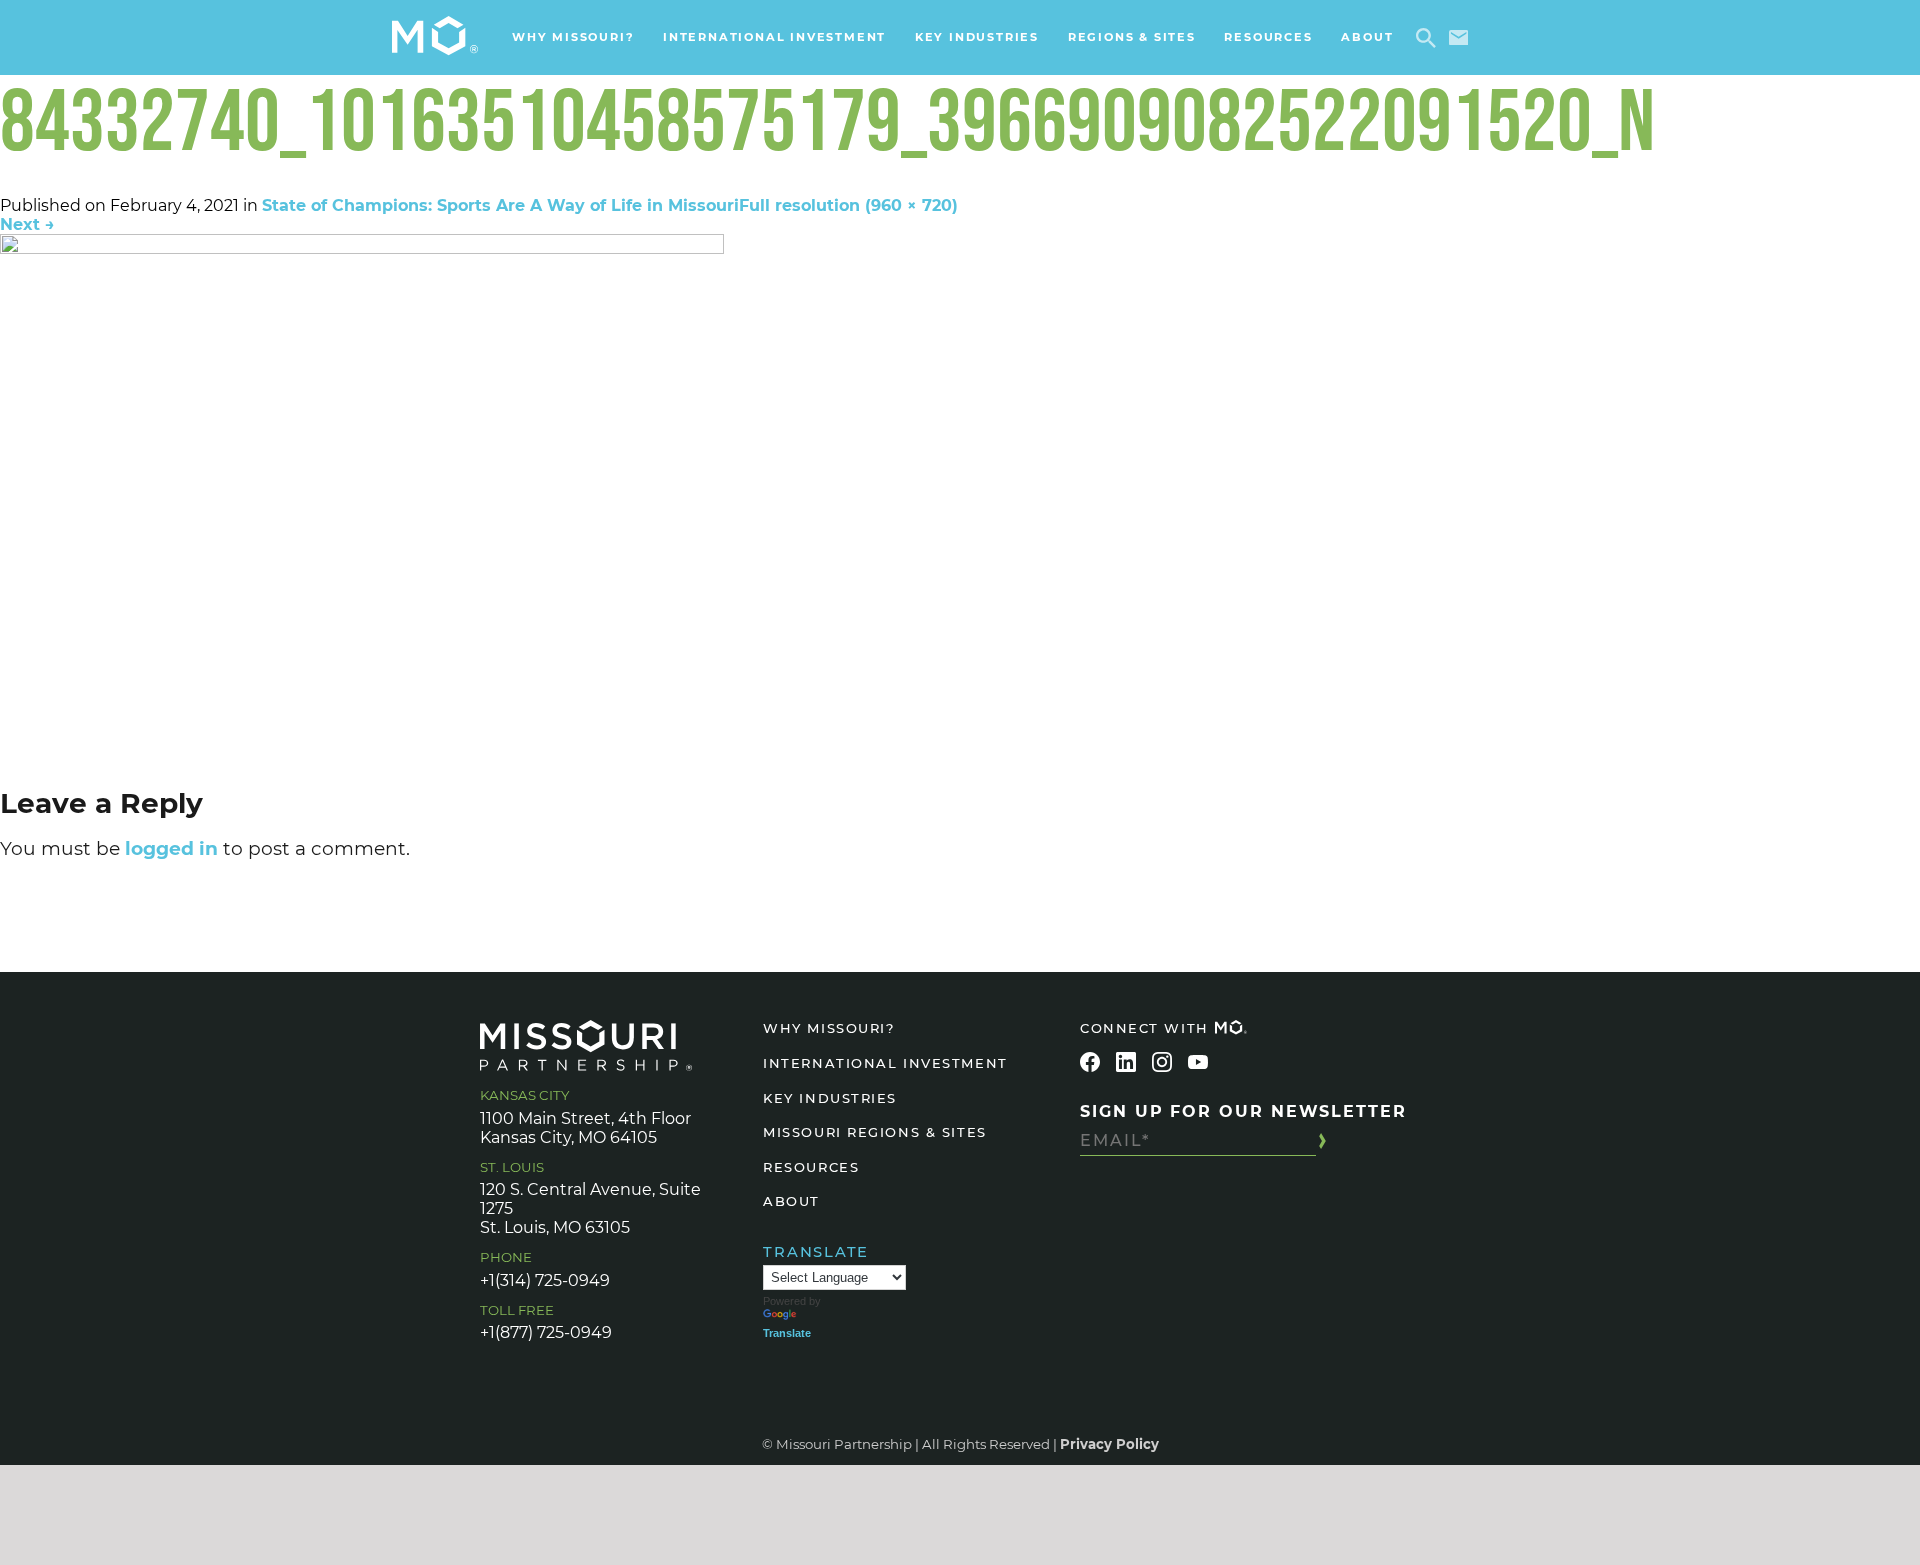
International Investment (774, 37)
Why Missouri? (573, 37)
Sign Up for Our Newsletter (1243, 1111)
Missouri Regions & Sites (874, 1132)
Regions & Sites (1132, 37)
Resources (1268, 37)
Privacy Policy (1109, 1444)
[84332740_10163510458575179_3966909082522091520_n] (960, 505)
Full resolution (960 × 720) (848, 205)
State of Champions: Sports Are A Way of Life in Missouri (500, 205)
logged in (171, 848)
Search (1429, 38)
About (1367, 37)
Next (27, 224)
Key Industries (977, 37)
